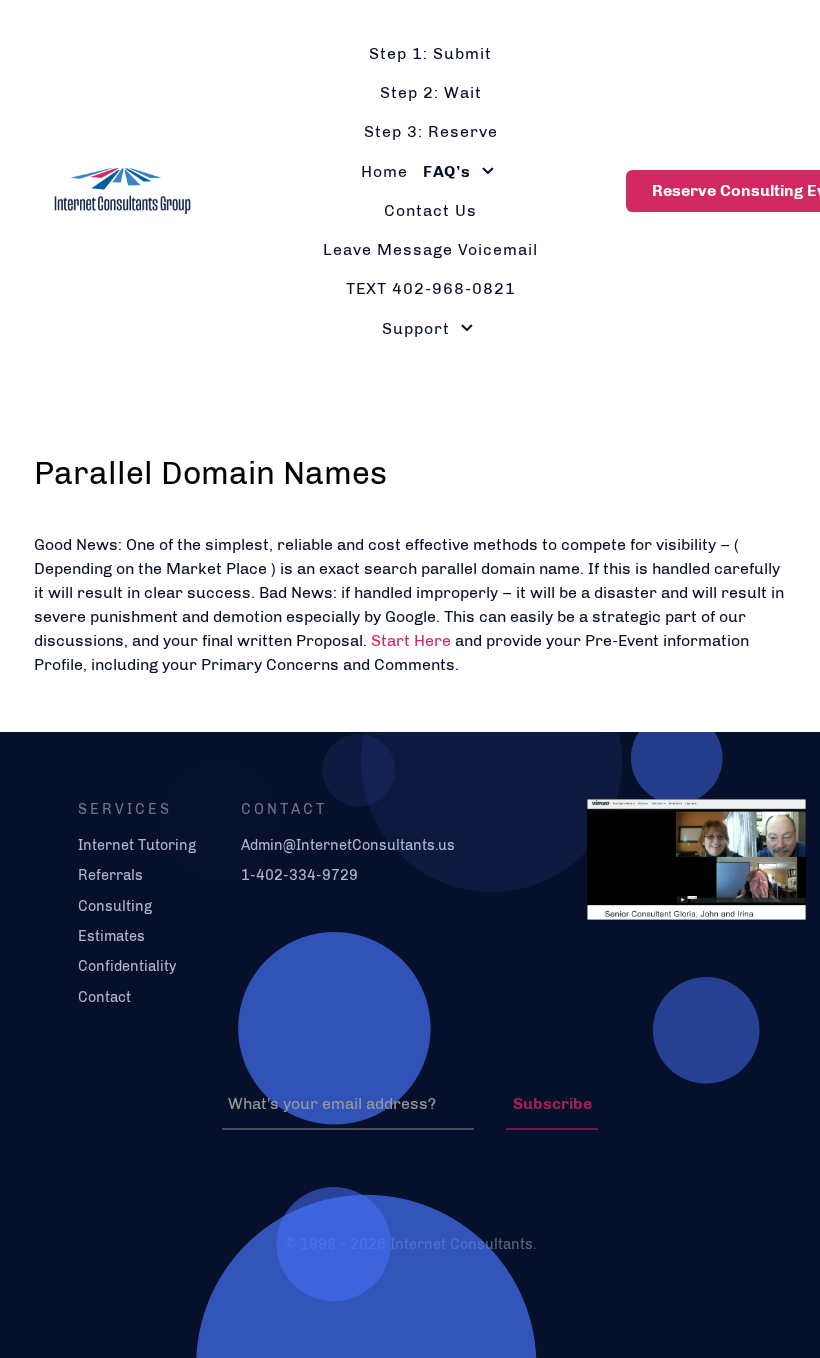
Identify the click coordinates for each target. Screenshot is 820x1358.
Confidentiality (127, 966)
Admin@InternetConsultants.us (348, 845)
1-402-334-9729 (299, 875)
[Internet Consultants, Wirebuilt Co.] (112, 188)
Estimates (111, 936)
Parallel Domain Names (210, 473)
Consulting (115, 906)
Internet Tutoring (137, 845)
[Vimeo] (686, 857)
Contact (104, 997)
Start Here (411, 640)
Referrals (110, 875)
